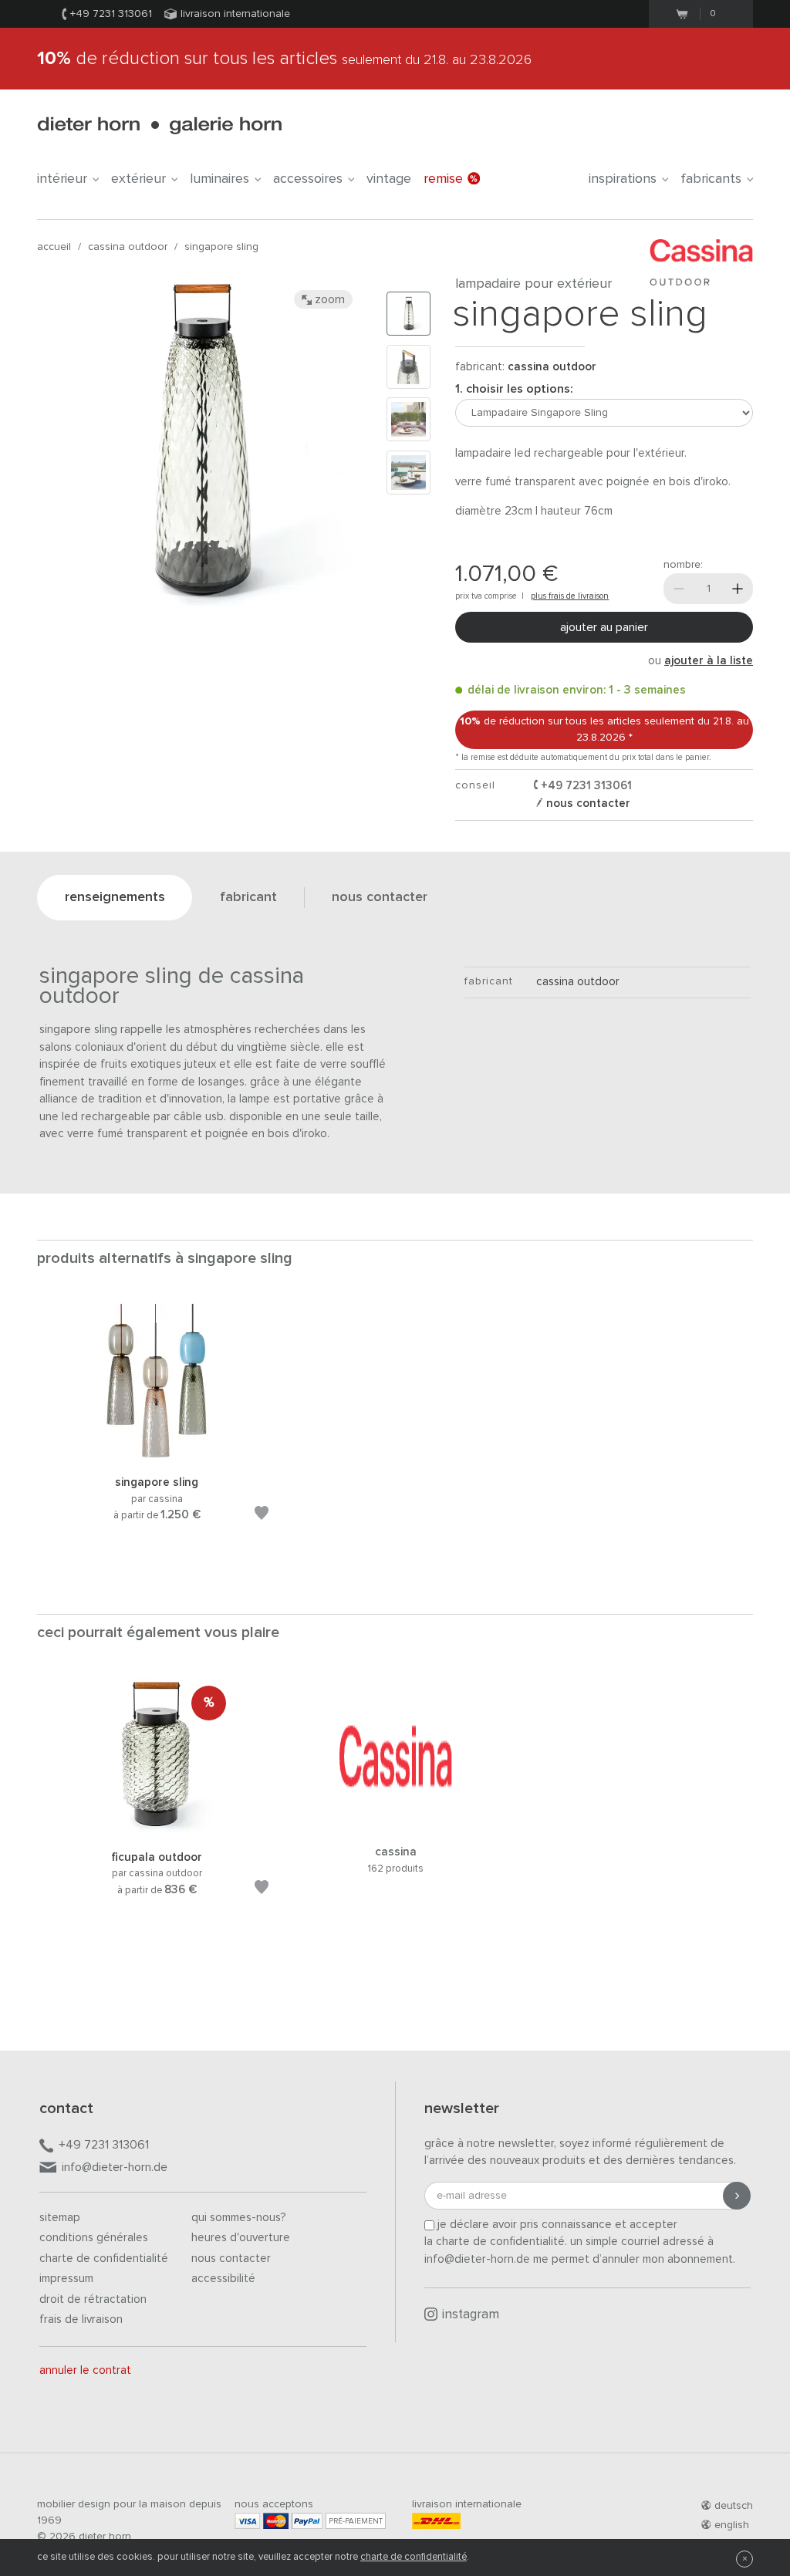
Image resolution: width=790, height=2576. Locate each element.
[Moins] (679, 589)
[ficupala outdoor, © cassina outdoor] (157, 1830)
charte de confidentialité (414, 2557)
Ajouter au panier (604, 627)
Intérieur (62, 179)
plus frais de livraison (570, 596)
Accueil (54, 247)
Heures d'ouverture (241, 2238)
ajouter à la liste (709, 661)
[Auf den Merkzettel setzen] (262, 1516)
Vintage (389, 179)
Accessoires (308, 179)
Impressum (66, 2279)
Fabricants (711, 179)
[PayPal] (307, 2521)
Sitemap (60, 2218)
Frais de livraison (81, 2319)
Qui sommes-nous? (239, 2218)
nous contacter (587, 804)
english (732, 2525)
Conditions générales (94, 2238)
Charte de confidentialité (104, 2259)
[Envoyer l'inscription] (737, 2196)
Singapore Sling (221, 247)
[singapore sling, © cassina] (157, 1455)
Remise (443, 179)
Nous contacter (231, 2259)
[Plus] (738, 589)
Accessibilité (223, 2279)
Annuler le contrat (85, 2370)
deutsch (734, 2506)
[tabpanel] (157, 1431)
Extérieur (138, 179)
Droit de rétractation (93, 2299)
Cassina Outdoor (128, 247)
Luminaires (219, 179)
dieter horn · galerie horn (159, 125)
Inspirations (623, 179)
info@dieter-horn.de (115, 2167)
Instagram (471, 2315)
